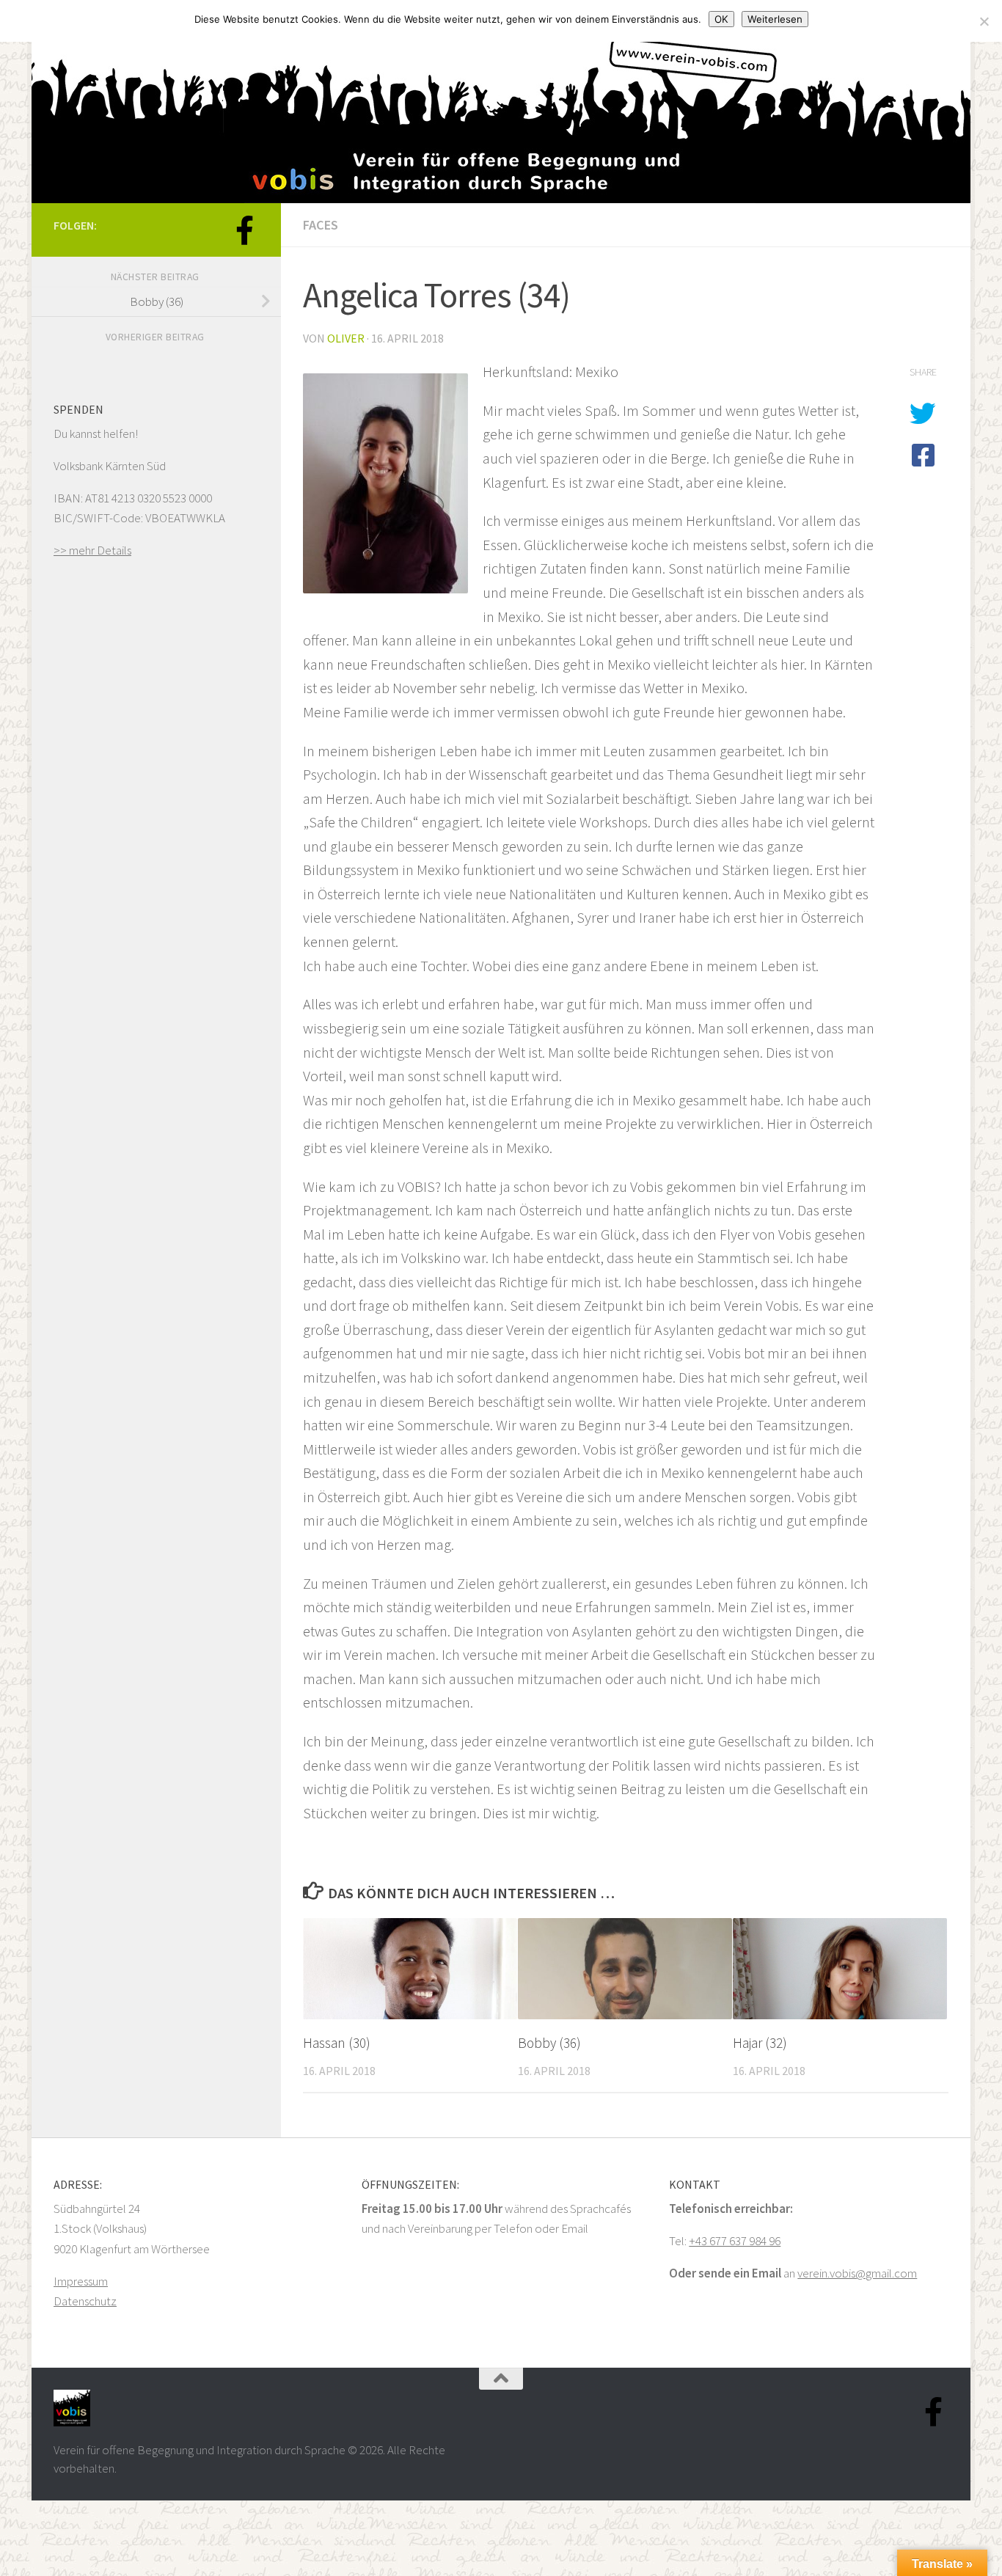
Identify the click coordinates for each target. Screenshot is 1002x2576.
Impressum (81, 2281)
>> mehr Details (92, 550)
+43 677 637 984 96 (735, 2241)
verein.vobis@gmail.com (857, 2273)
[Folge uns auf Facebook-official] (244, 230)
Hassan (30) (337, 2043)
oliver (346, 338)
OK (721, 19)
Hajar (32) (760, 2043)
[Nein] (984, 21)
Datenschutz (85, 2301)
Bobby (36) (549, 2043)
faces (321, 225)
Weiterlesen (775, 19)
